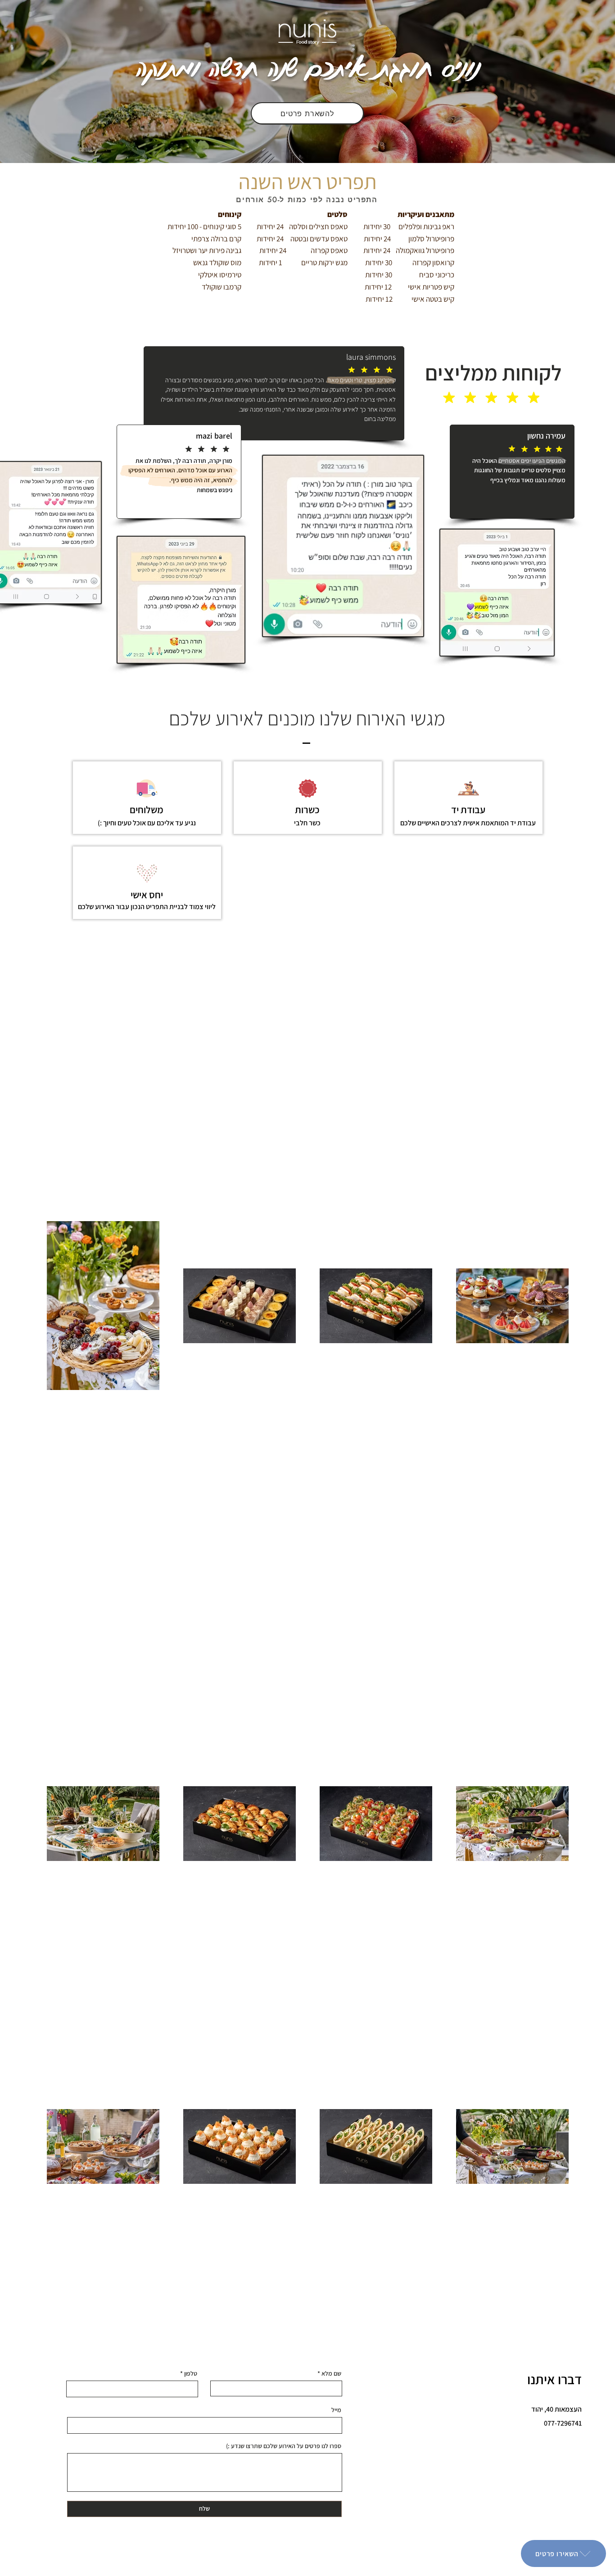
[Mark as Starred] (449, 398)
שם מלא (331, 2373)
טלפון (191, 2373)
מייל (336, 2410)
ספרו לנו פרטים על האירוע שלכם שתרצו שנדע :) (284, 2446)
